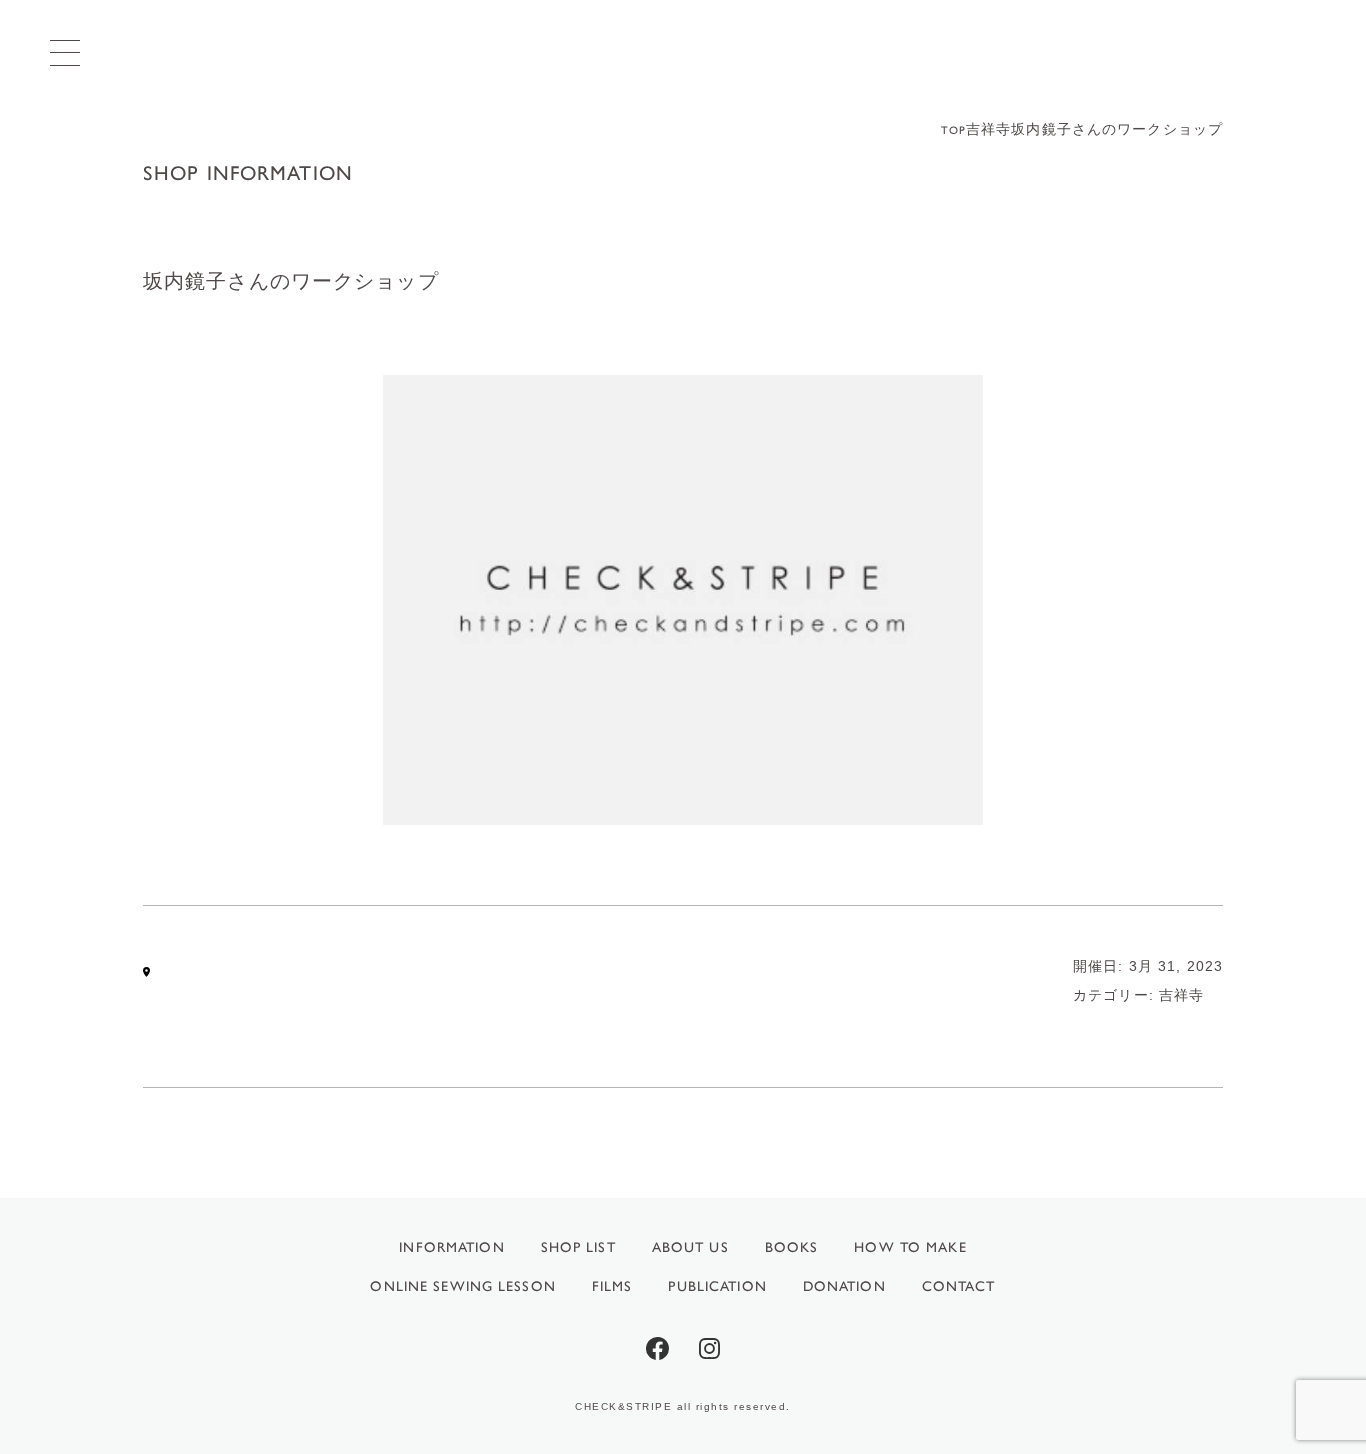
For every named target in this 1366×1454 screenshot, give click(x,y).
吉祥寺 (1181, 995)
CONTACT (959, 1286)
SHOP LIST (578, 1247)
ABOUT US (690, 1247)
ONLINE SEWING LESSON (462, 1286)
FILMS (612, 1286)
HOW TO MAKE (910, 1247)
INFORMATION (451, 1247)
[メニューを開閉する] (65, 52)
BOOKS (792, 1247)
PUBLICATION (717, 1286)
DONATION (844, 1286)
